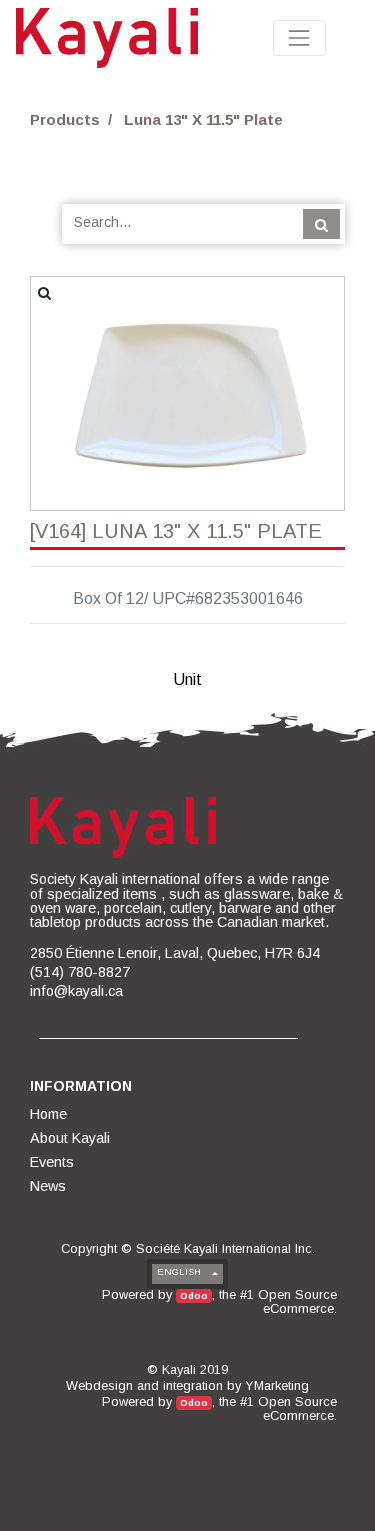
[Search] (321, 224)
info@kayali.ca (76, 991)
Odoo (194, 1295)
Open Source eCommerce (297, 1301)
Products (65, 119)
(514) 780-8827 (80, 972)
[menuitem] (50, 1114)
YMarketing (277, 1385)
